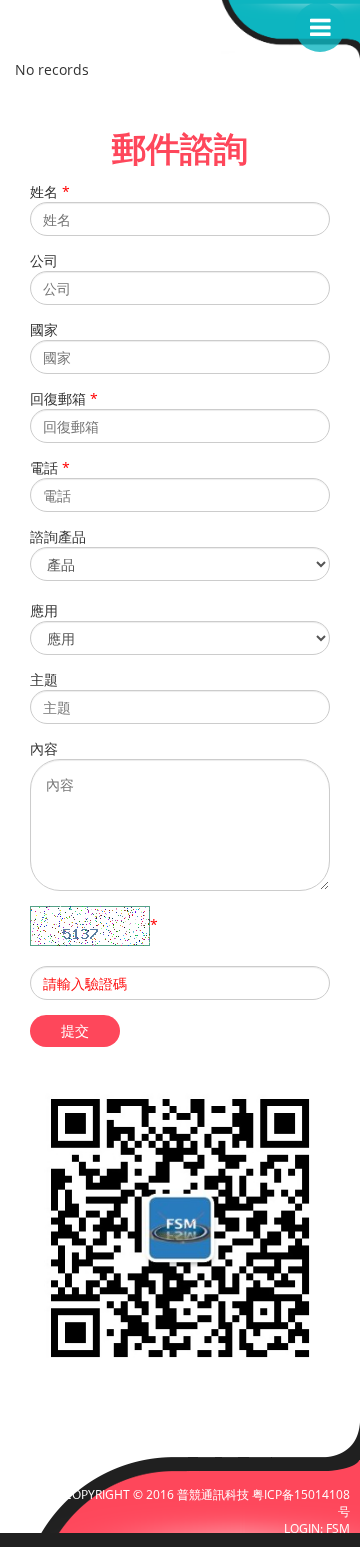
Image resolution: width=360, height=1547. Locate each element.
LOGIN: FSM (317, 1528)
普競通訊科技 (214, 1494)
